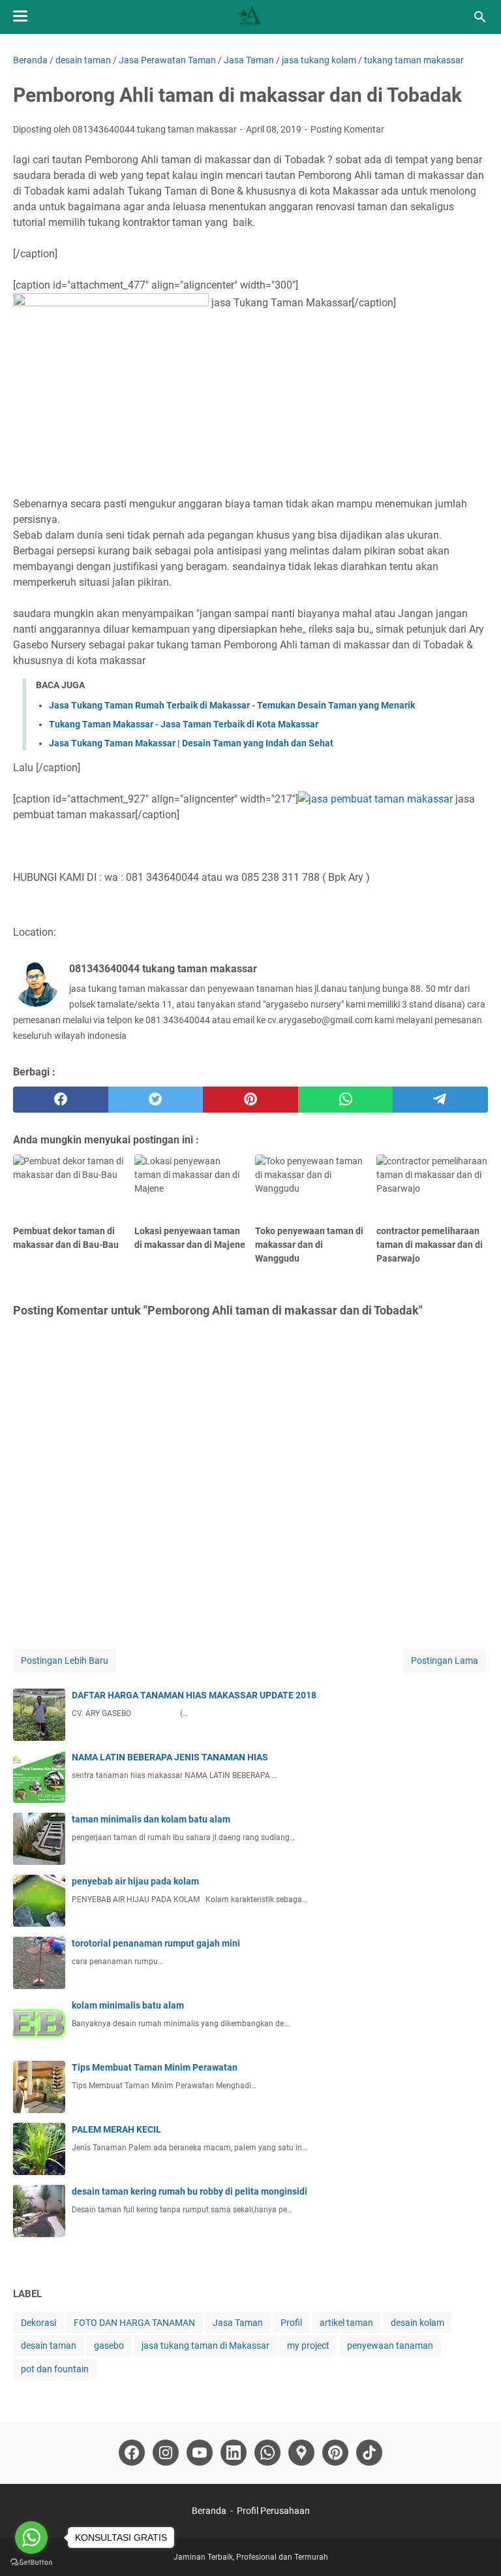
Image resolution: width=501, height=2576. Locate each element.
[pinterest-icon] (335, 2453)
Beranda (209, 2511)
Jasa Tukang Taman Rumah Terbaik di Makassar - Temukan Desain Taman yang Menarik (232, 705)
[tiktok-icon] (369, 2453)
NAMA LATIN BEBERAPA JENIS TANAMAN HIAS (170, 1757)
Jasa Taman (238, 2323)
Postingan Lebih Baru (65, 1661)
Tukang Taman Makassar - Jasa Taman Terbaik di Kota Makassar (184, 724)
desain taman (49, 2345)
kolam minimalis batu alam (128, 2005)
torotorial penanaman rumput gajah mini (156, 1943)
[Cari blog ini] (480, 17)
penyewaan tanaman (390, 2345)
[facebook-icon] (132, 2453)
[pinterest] (250, 1100)
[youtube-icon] (200, 2453)
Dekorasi (38, 2323)
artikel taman (346, 2323)
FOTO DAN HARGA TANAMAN (134, 2323)
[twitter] (156, 1100)
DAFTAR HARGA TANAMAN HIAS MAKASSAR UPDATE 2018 (194, 1695)
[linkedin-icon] (234, 2453)
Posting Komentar (347, 129)
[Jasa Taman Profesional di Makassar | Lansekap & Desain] (250, 17)
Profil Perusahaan (273, 2511)
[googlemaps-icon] (301, 2453)
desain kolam (417, 2323)
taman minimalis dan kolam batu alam (151, 1819)
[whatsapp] (346, 1100)
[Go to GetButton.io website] (31, 2563)
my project (308, 2345)
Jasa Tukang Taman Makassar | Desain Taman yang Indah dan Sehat (191, 743)
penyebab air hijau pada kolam (135, 1881)
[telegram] (440, 1100)
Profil (291, 2323)
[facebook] (61, 1100)
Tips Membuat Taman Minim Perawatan (155, 2067)
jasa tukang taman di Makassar (205, 2345)
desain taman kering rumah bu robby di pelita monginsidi (190, 2191)
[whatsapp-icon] (267, 2453)
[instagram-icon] (166, 2453)
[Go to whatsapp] (31, 2537)
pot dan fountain (55, 2369)
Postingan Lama (445, 1661)
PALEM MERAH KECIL (116, 2129)
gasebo (109, 2345)
